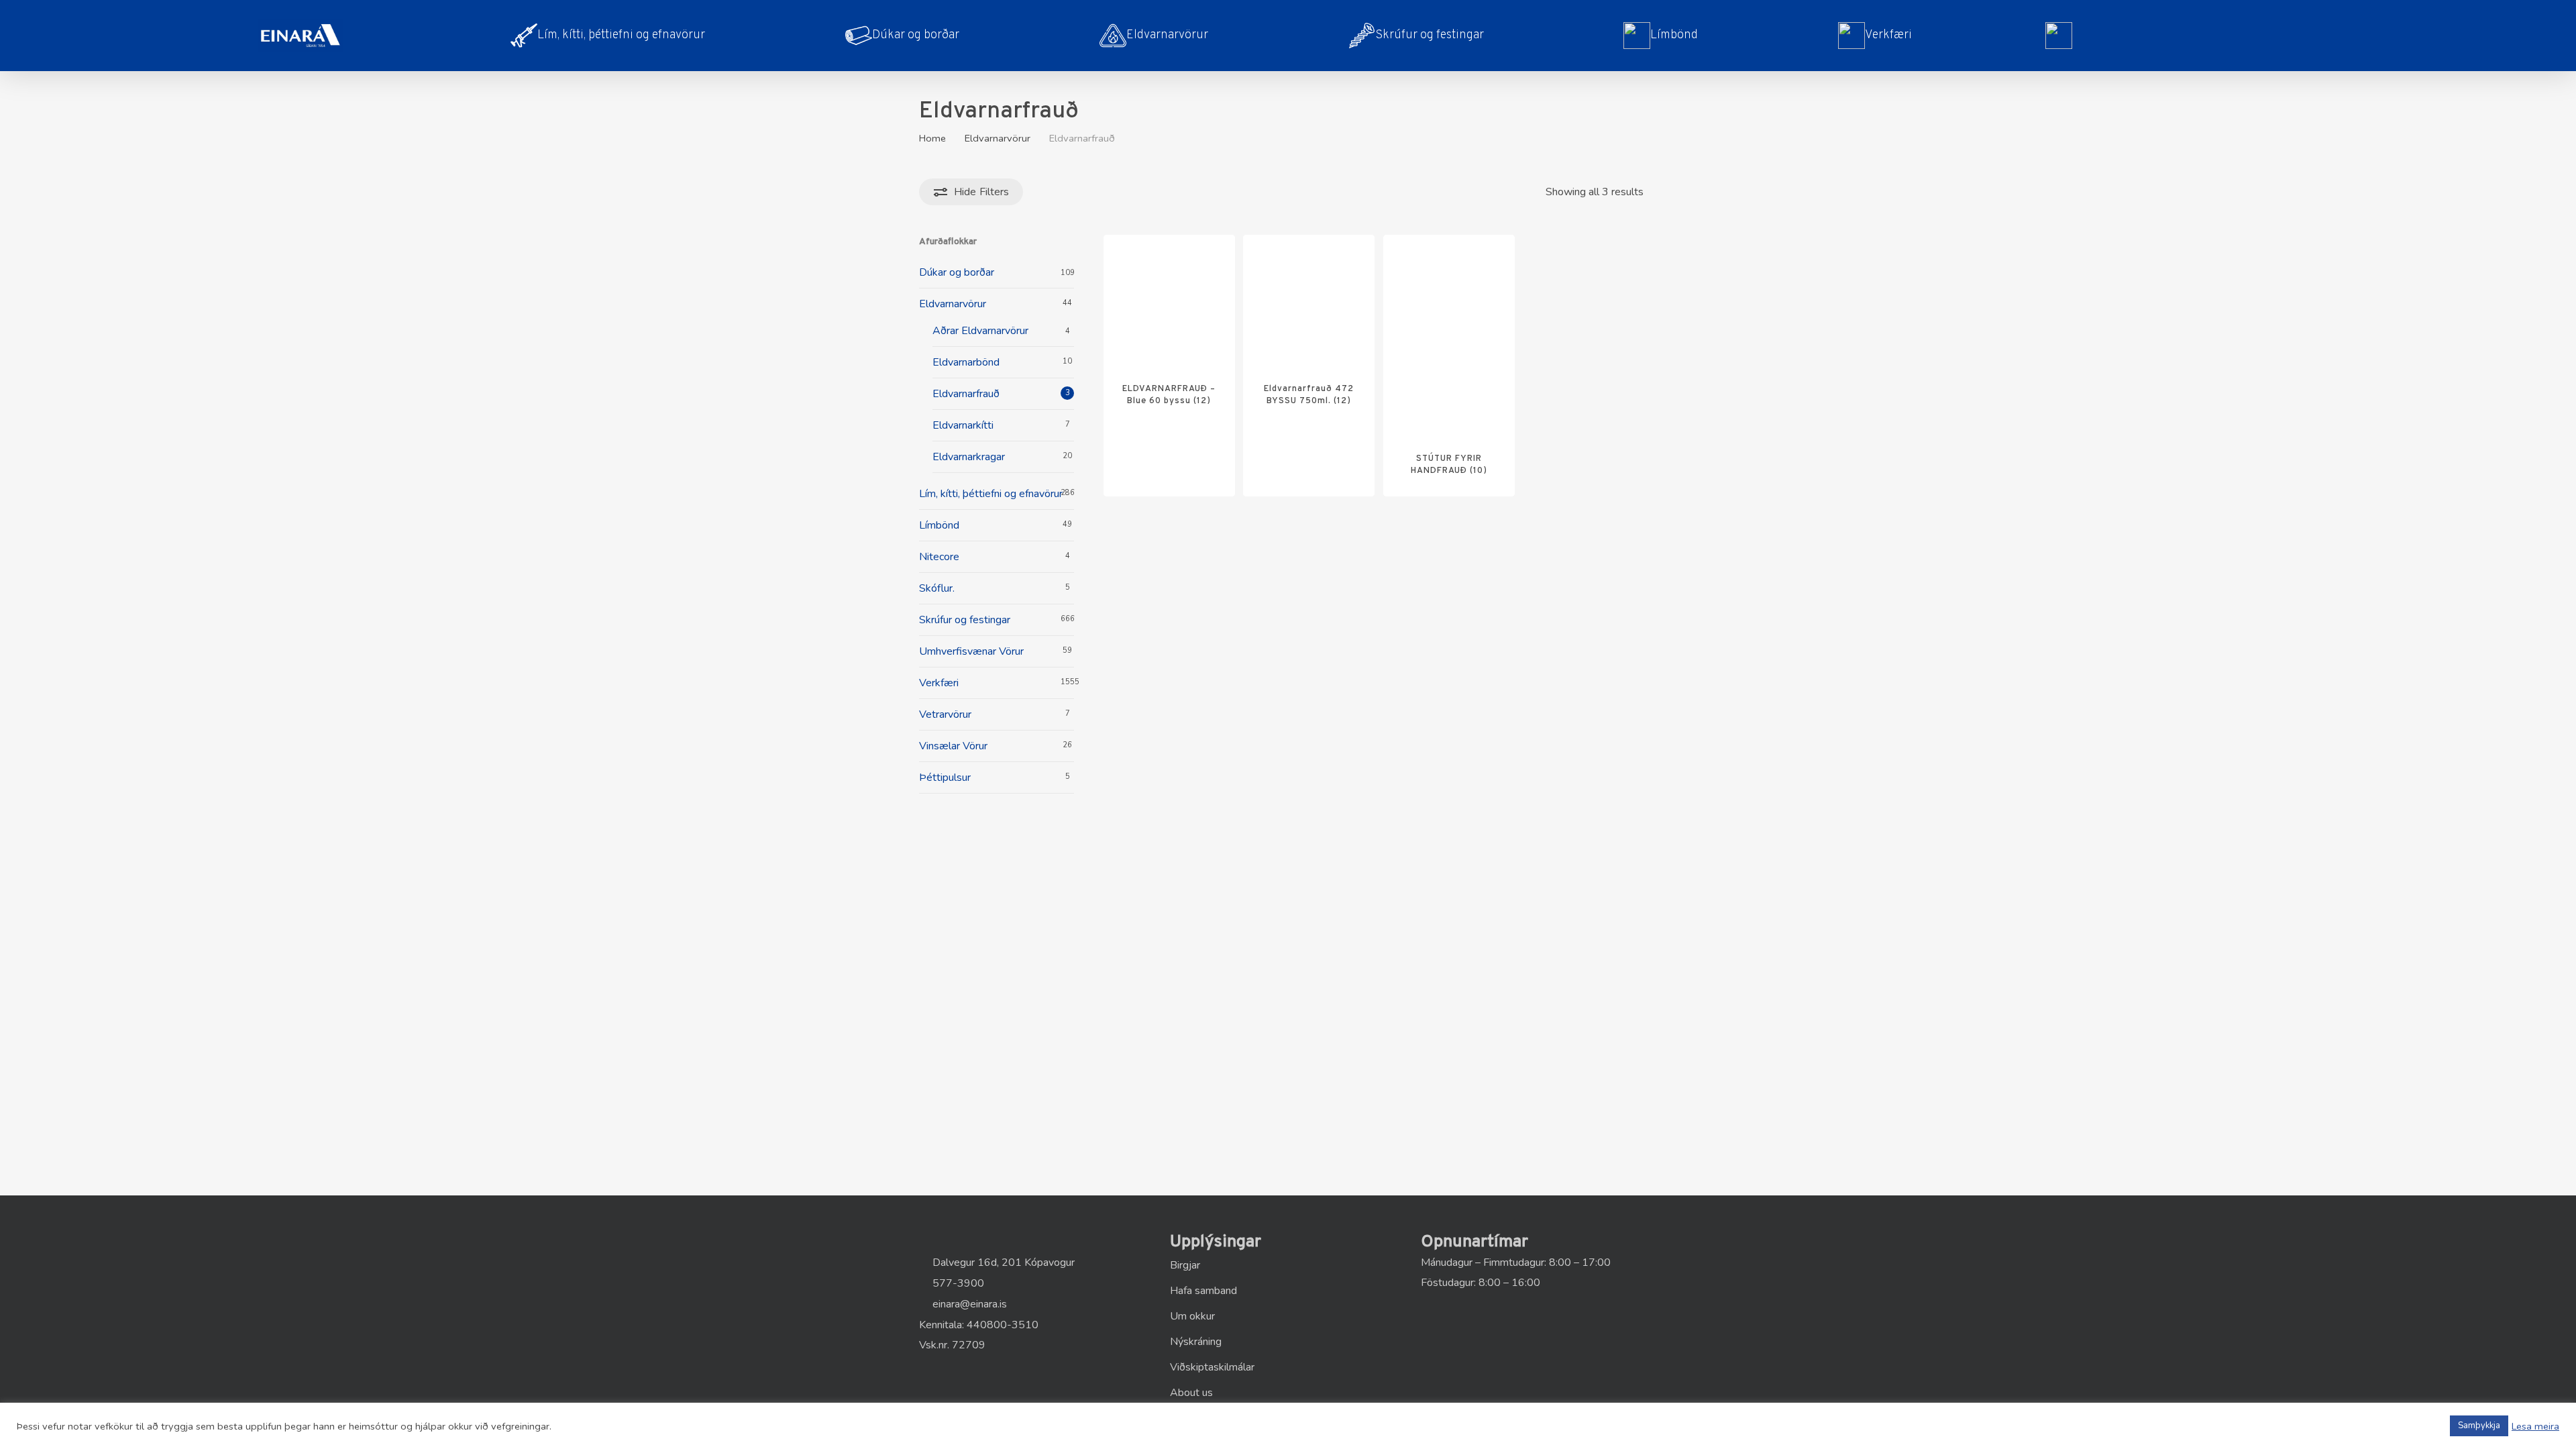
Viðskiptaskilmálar (1212, 1367)
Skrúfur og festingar (965, 620)
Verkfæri (939, 683)
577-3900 (957, 1283)
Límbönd (939, 525)
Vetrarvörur (945, 714)
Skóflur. (937, 588)
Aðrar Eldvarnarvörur (980, 331)
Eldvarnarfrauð (966, 394)
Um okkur (1192, 1316)
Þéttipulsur (945, 777)
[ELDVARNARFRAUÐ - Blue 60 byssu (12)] (1169, 301)
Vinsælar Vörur (953, 746)
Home (932, 138)
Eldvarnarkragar (969, 457)
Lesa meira (2535, 1426)
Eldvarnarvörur (998, 138)
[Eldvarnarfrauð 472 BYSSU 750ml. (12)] (1309, 301)
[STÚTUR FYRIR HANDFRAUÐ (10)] (1449, 335)
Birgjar (1185, 1265)
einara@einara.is (968, 1304)
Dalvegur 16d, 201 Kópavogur (1002, 1263)
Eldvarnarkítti (963, 425)
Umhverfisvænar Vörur (971, 651)
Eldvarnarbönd (966, 362)
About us (1191, 1393)
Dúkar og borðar (957, 272)
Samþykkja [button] (2479, 1426)
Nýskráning (1196, 1342)
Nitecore (939, 557)
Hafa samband (1203, 1291)
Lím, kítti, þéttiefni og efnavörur (991, 494)
